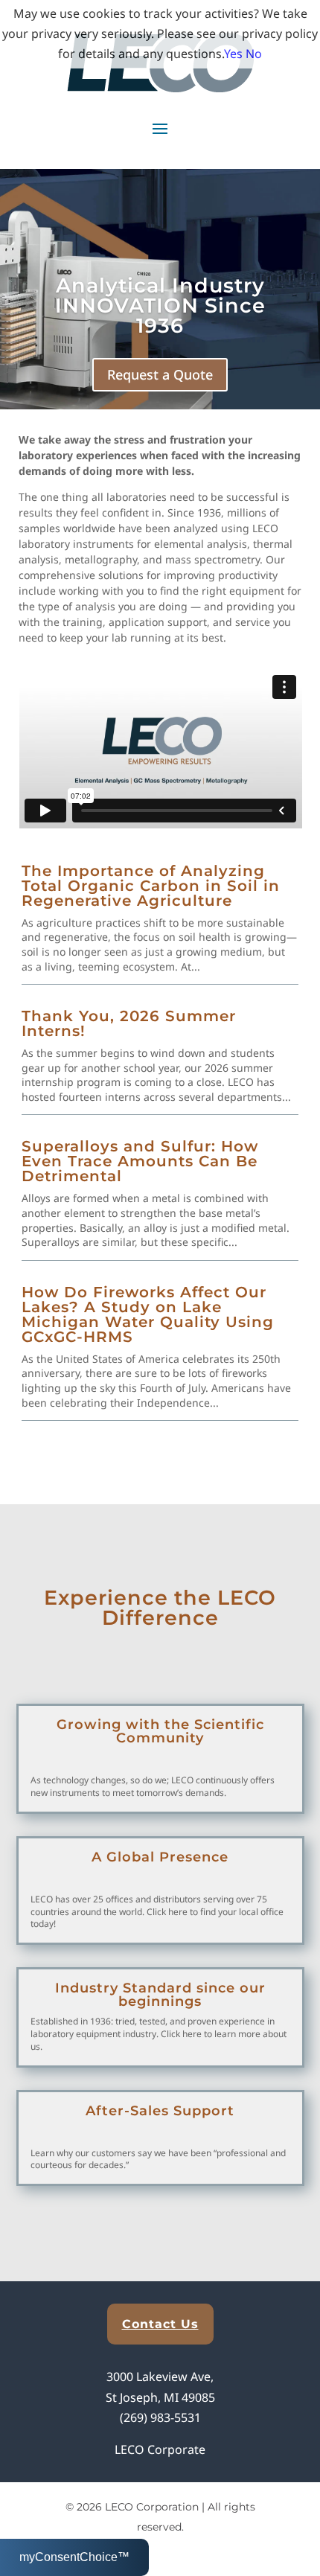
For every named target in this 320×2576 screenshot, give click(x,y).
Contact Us (160, 2324)
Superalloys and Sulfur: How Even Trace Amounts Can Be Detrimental (140, 1161)
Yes (233, 54)
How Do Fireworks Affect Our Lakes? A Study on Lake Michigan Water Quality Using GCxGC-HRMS (148, 1314)
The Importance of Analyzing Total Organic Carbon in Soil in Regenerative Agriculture (151, 886)
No (254, 54)
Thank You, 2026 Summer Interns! (129, 1023)
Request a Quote (160, 374)
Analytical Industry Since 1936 (160, 306)
